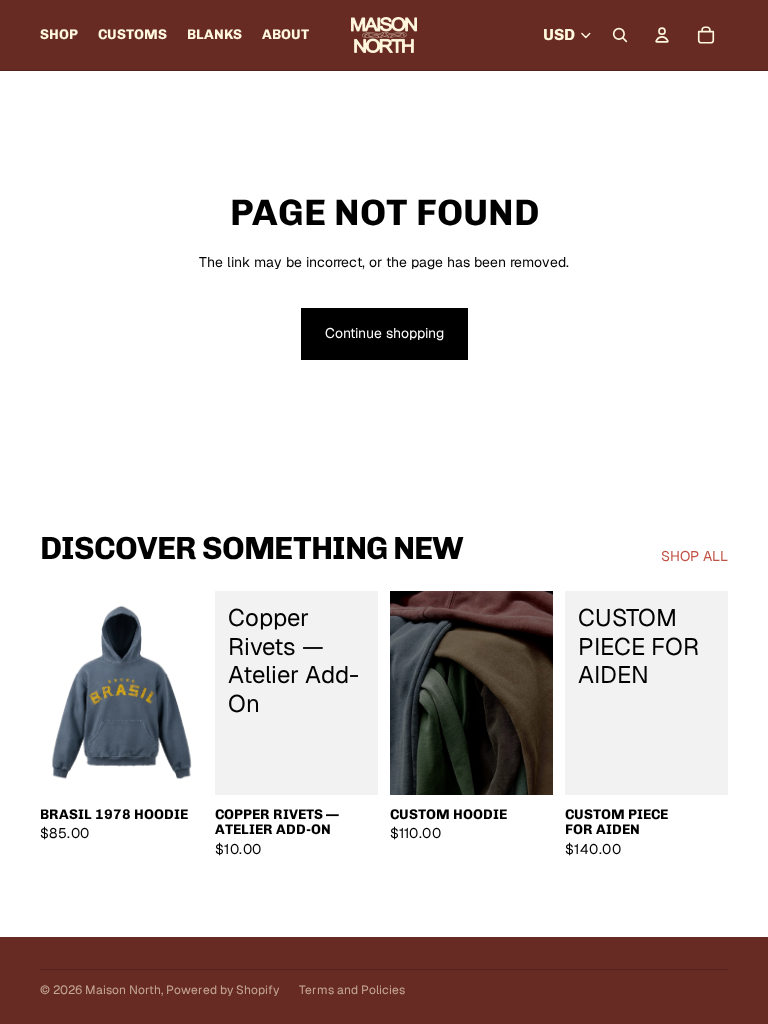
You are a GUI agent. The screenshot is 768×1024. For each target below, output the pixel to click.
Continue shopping (384, 333)
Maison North (123, 990)
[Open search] (620, 35)
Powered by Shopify (222, 990)
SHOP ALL (694, 556)
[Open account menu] (662, 35)
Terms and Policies (352, 990)
